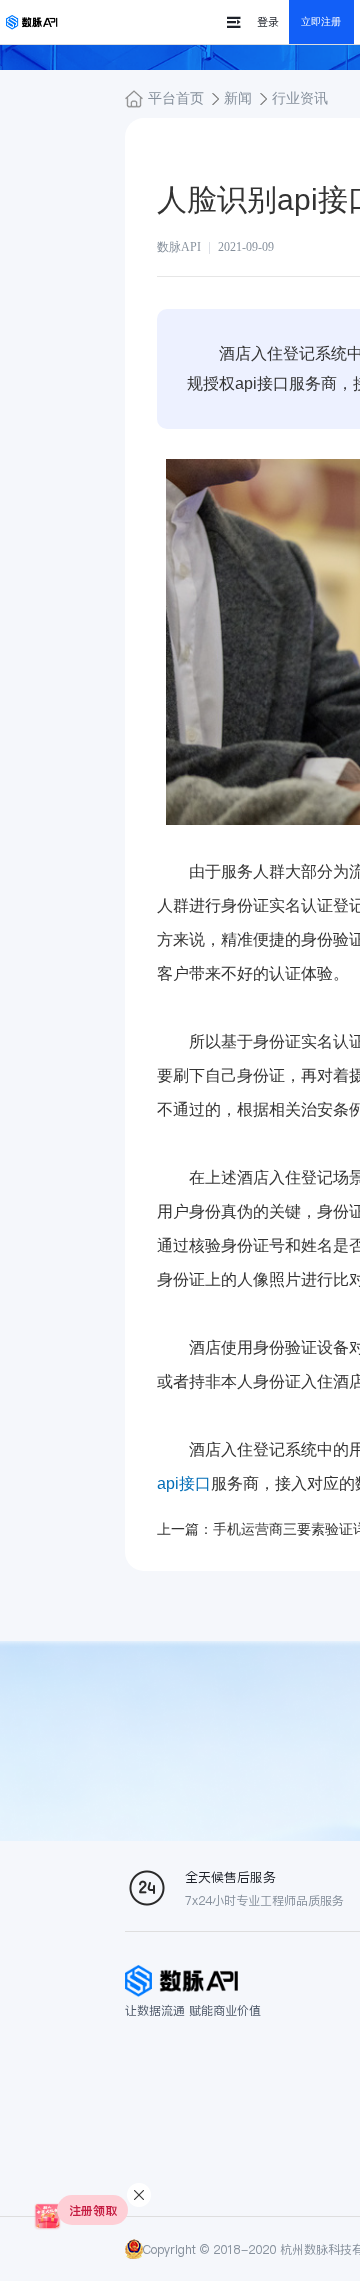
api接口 (184, 1483)
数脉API (179, 247)
